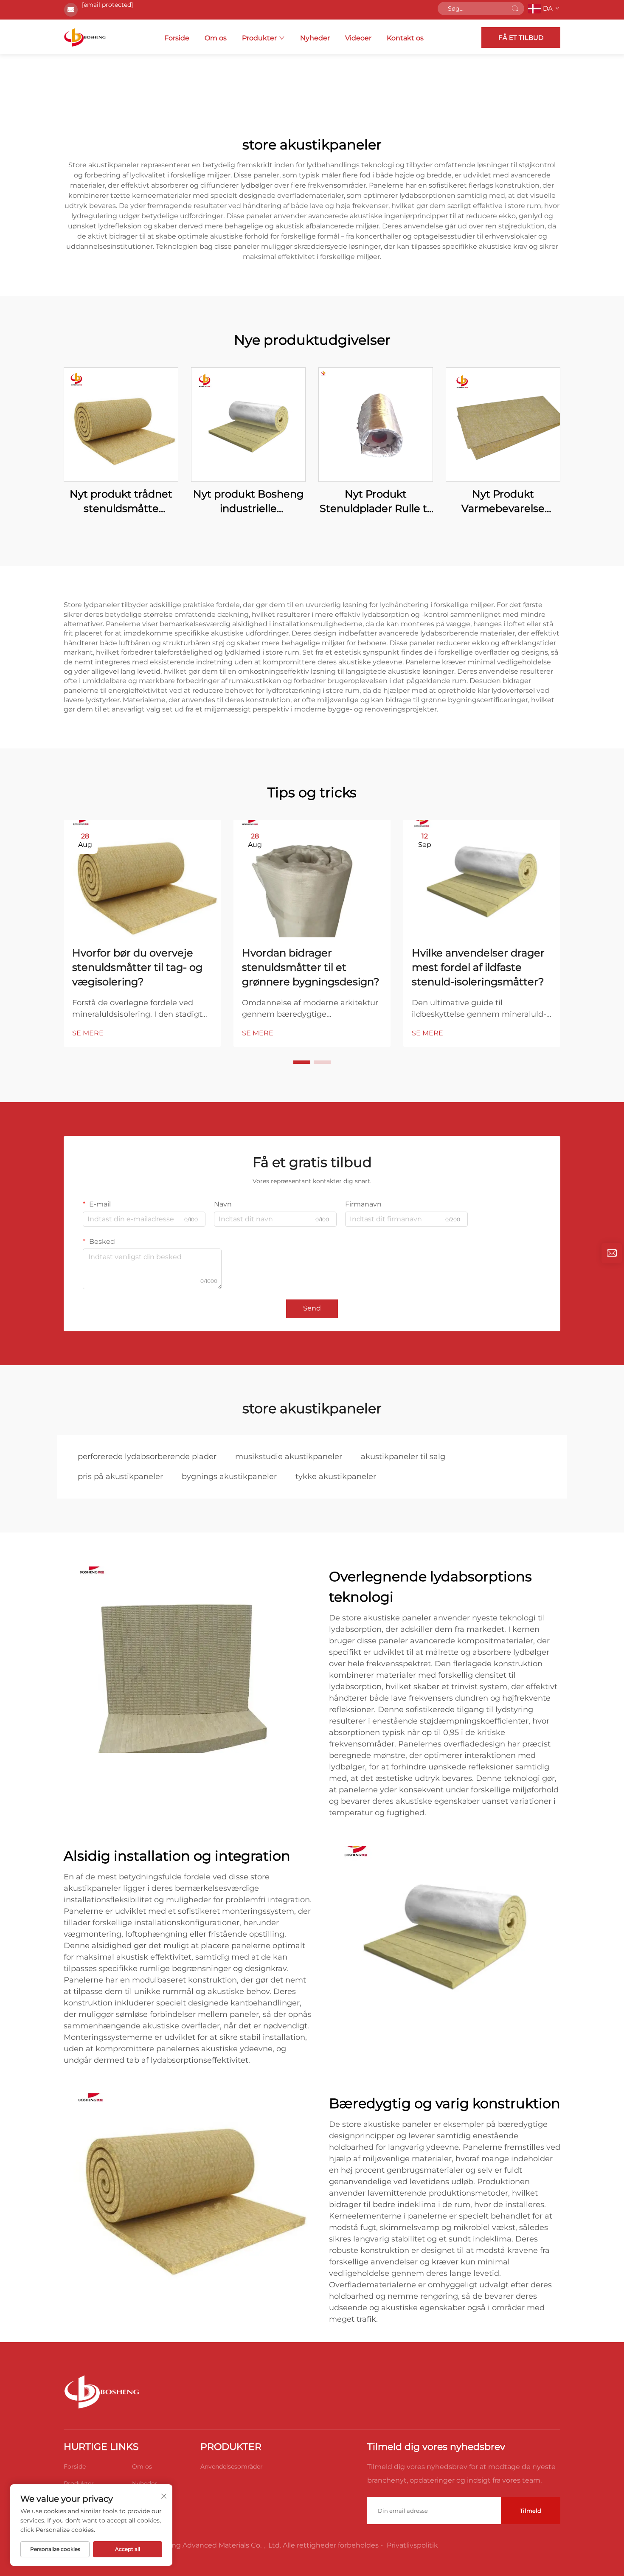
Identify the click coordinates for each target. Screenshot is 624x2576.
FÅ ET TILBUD (521, 38)
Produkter (259, 38)
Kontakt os (405, 38)
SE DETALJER (121, 424)
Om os (216, 38)
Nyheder (315, 38)
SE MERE (88, 1033)
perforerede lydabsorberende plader (147, 1457)
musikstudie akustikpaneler (289, 1457)
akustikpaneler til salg (403, 1457)
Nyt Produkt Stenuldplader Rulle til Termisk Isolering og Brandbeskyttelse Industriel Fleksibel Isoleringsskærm (376, 502)
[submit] (515, 8)
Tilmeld (531, 2511)
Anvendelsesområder (232, 2466)
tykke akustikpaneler (336, 1476)
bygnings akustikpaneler (229, 1476)
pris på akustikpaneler (120, 1476)
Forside (177, 38)
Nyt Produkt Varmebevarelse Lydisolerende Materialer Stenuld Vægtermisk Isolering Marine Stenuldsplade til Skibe (503, 502)
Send (312, 1308)
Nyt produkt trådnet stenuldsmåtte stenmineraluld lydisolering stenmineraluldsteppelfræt (121, 502)
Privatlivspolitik (412, 2545)
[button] (302, 1062)
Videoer (358, 38)
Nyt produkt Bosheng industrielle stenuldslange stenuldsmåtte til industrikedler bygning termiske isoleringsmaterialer (248, 502)
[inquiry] (612, 1253)
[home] (85, 37)
